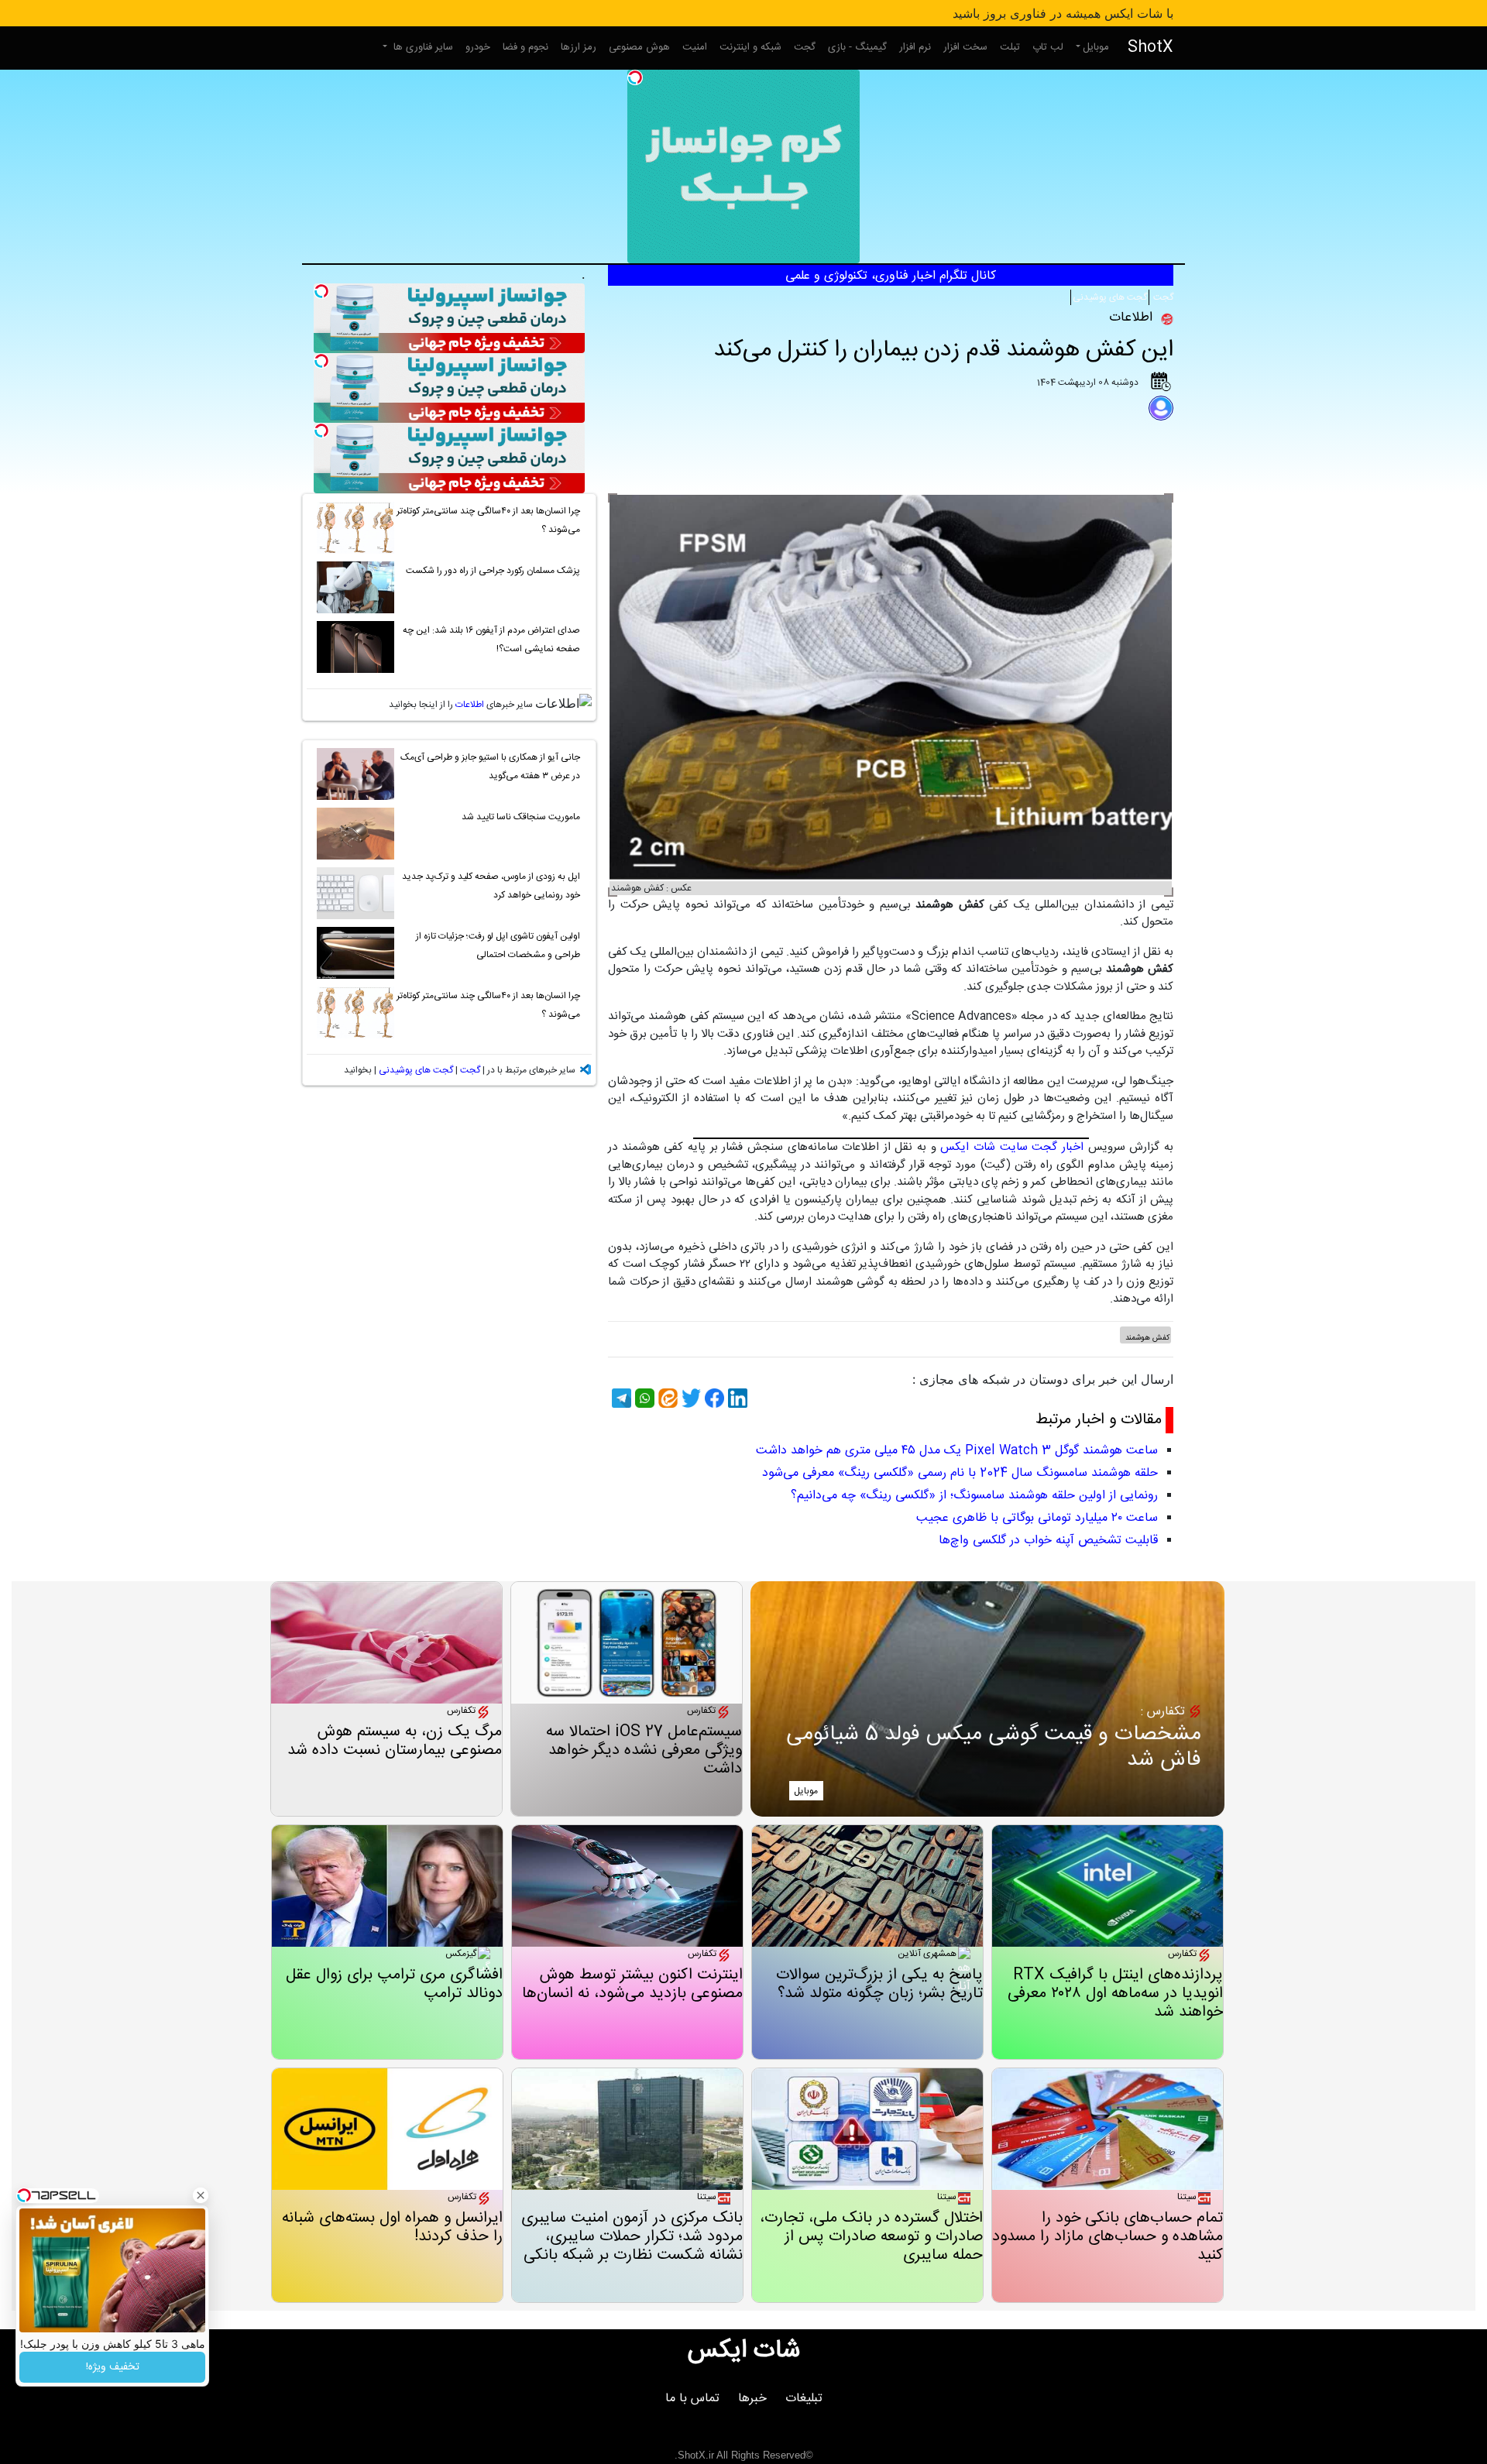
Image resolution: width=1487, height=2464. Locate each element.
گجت (805, 47)
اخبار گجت (1058, 1147)
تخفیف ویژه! (113, 2367)
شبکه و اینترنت (750, 47)
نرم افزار (915, 47)
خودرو (478, 47)
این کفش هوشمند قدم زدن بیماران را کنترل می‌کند (943, 350)
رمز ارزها (579, 47)
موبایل (1096, 47)
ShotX (1150, 48)
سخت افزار (965, 47)
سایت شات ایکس (984, 1147)
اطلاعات (470, 705)
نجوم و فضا (525, 47)
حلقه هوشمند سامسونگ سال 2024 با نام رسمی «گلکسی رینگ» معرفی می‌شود (960, 1473)
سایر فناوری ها (422, 47)
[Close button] (201, 2195)
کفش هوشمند (1147, 1338)
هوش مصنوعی (639, 47)
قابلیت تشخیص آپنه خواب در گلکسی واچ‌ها (1048, 1541)
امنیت (695, 47)
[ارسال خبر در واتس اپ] (643, 1398)
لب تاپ (1048, 47)
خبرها (752, 2399)
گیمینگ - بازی (857, 47)
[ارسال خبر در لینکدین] (736, 1398)
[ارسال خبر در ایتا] (666, 1398)
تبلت (1010, 47)
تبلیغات (804, 2399)
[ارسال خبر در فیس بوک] (713, 1398)
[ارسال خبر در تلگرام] (620, 1398)
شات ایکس (744, 2351)
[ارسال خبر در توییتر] (689, 1398)
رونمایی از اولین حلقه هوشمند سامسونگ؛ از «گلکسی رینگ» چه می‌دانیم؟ (974, 1496)
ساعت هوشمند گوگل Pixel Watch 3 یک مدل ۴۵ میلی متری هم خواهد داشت (957, 1451)
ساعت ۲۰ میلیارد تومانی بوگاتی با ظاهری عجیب (1037, 1518)
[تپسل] (635, 77)
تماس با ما (692, 2399)
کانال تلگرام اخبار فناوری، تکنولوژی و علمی (891, 276)
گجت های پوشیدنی (1110, 297)
